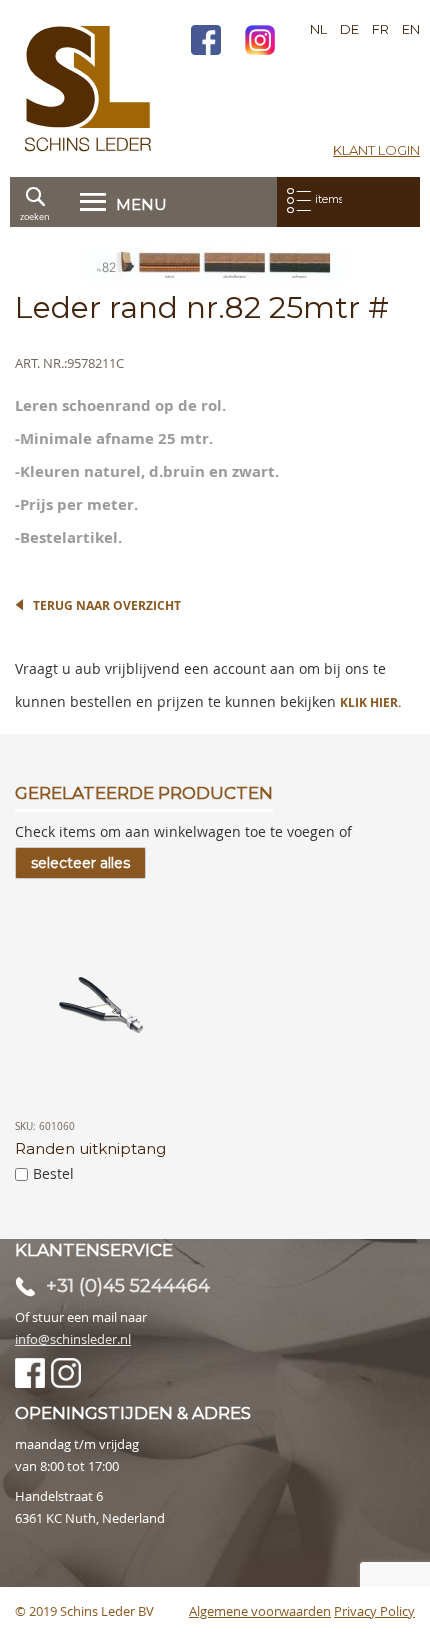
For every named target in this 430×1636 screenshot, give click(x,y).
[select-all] (80, 863)
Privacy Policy (374, 1611)
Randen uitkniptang (90, 1148)
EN (411, 29)
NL (318, 29)
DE (349, 29)
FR (380, 29)
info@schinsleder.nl (73, 1339)
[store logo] (88, 88)
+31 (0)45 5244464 (128, 1286)
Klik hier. (370, 702)
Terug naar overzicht (107, 605)
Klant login (376, 150)
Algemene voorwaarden (260, 1611)
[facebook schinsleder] (206, 42)
